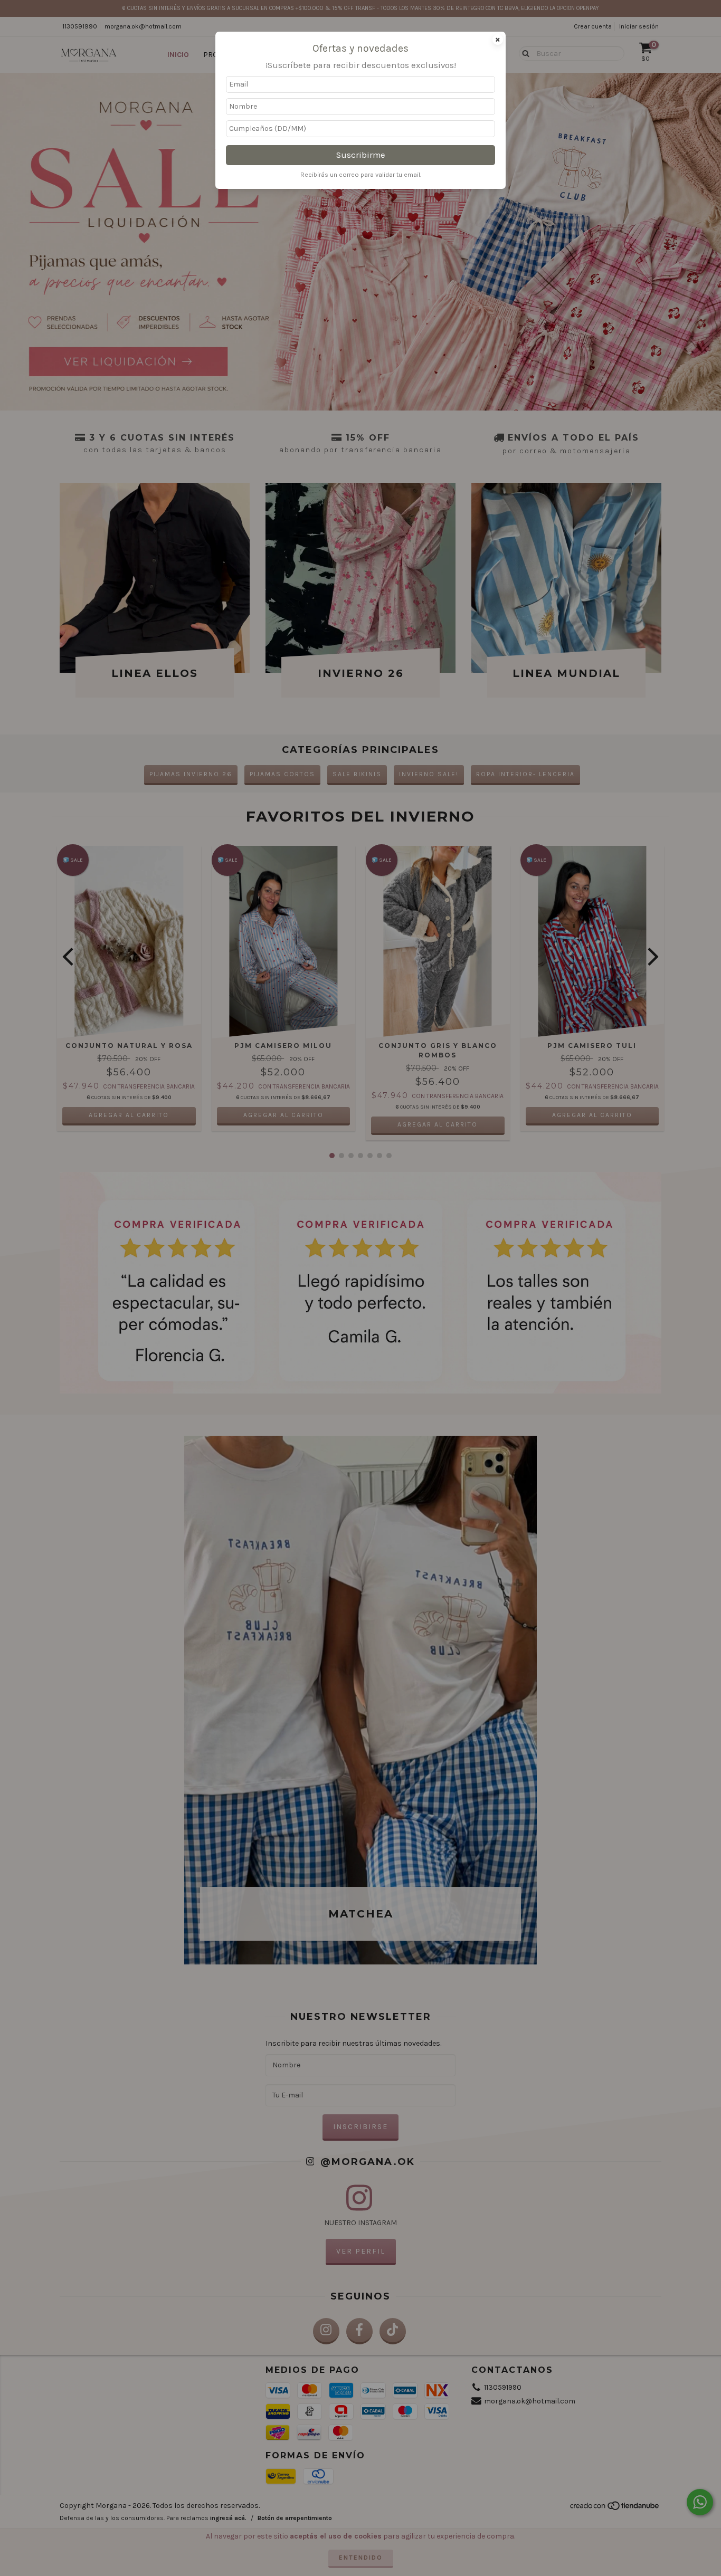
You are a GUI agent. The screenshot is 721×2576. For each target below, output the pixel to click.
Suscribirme (361, 155)
